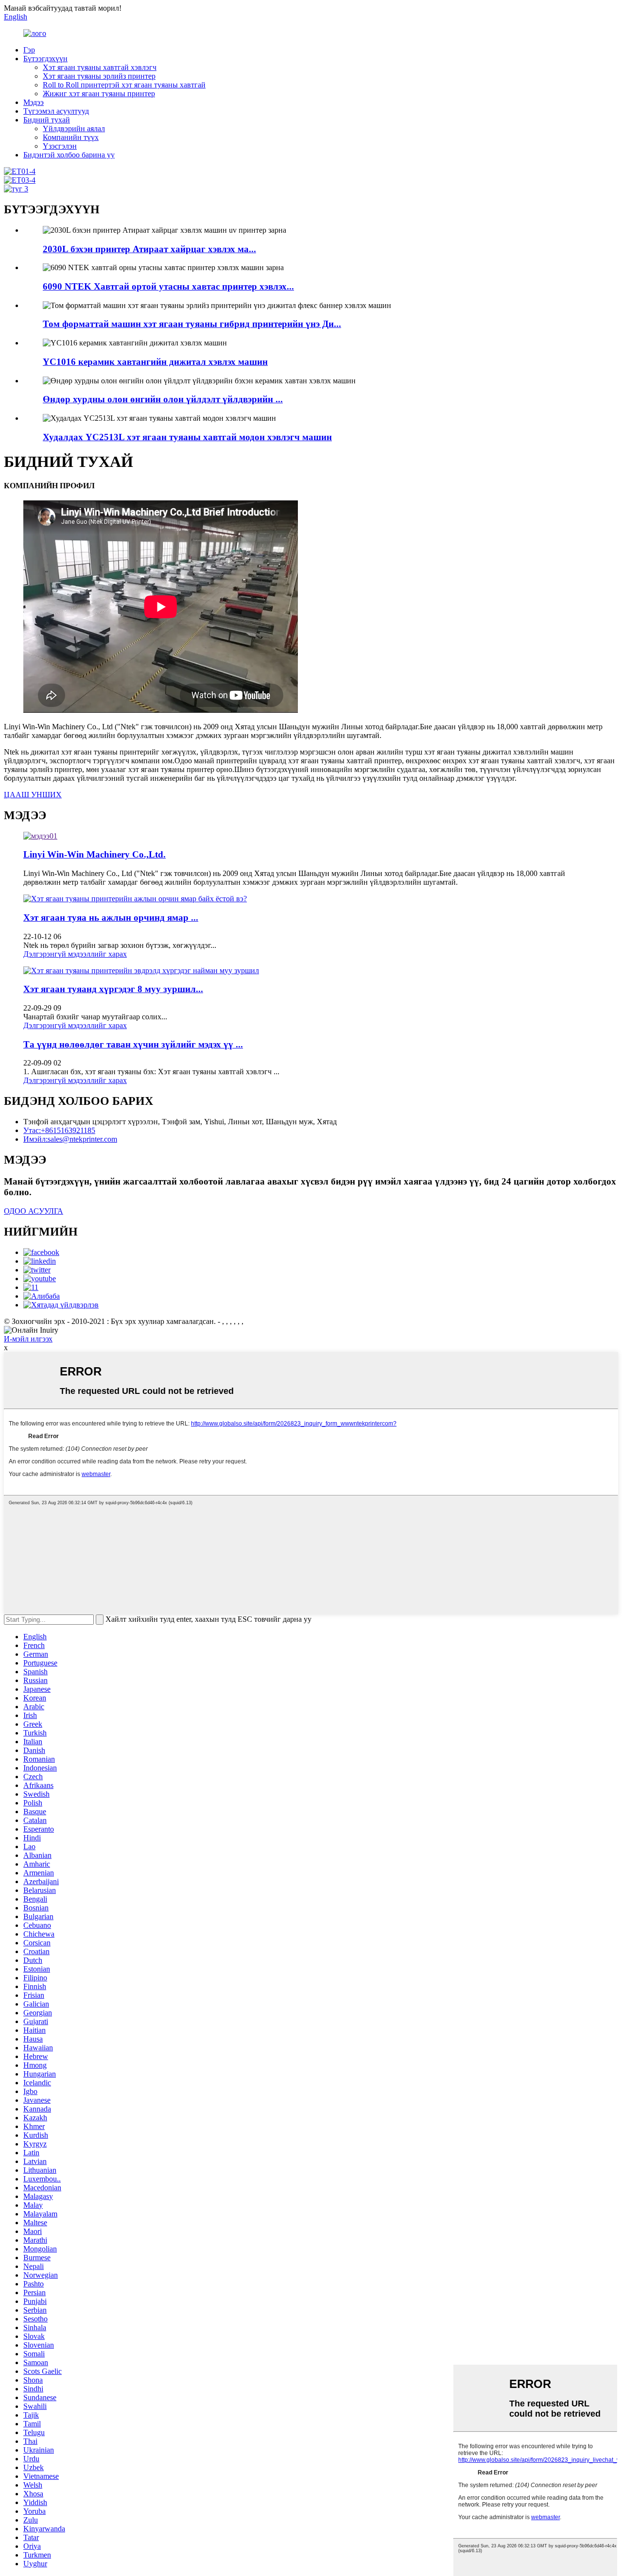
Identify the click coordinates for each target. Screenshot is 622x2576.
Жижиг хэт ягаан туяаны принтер (99, 94)
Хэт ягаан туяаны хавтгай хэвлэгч (100, 67)
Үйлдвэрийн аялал (74, 129)
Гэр (29, 50)
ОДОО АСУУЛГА (34, 1211)
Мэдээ (34, 102)
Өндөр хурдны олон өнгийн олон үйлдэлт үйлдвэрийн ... (163, 399)
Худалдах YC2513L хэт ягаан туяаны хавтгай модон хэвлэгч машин (187, 437)
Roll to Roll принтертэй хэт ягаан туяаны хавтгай (124, 85)
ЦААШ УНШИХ (33, 795)
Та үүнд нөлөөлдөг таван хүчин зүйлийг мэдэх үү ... (133, 1044)
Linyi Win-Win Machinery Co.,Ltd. (95, 854)
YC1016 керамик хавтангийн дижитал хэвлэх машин (155, 362)
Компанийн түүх (71, 137)
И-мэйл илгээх (28, 1339)
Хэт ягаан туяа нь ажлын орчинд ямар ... (111, 918)
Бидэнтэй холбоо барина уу (69, 155)
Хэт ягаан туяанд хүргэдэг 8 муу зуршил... (113, 989)
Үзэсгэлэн (60, 146)
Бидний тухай (47, 120)
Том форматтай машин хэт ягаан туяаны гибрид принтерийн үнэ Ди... (192, 324)
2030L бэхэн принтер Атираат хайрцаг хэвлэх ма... (149, 249)
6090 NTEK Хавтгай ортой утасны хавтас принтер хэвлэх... (168, 286)
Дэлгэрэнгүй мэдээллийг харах (75, 954)
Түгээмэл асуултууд (56, 111)
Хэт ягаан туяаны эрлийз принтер (99, 76)
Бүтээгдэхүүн (45, 59)
